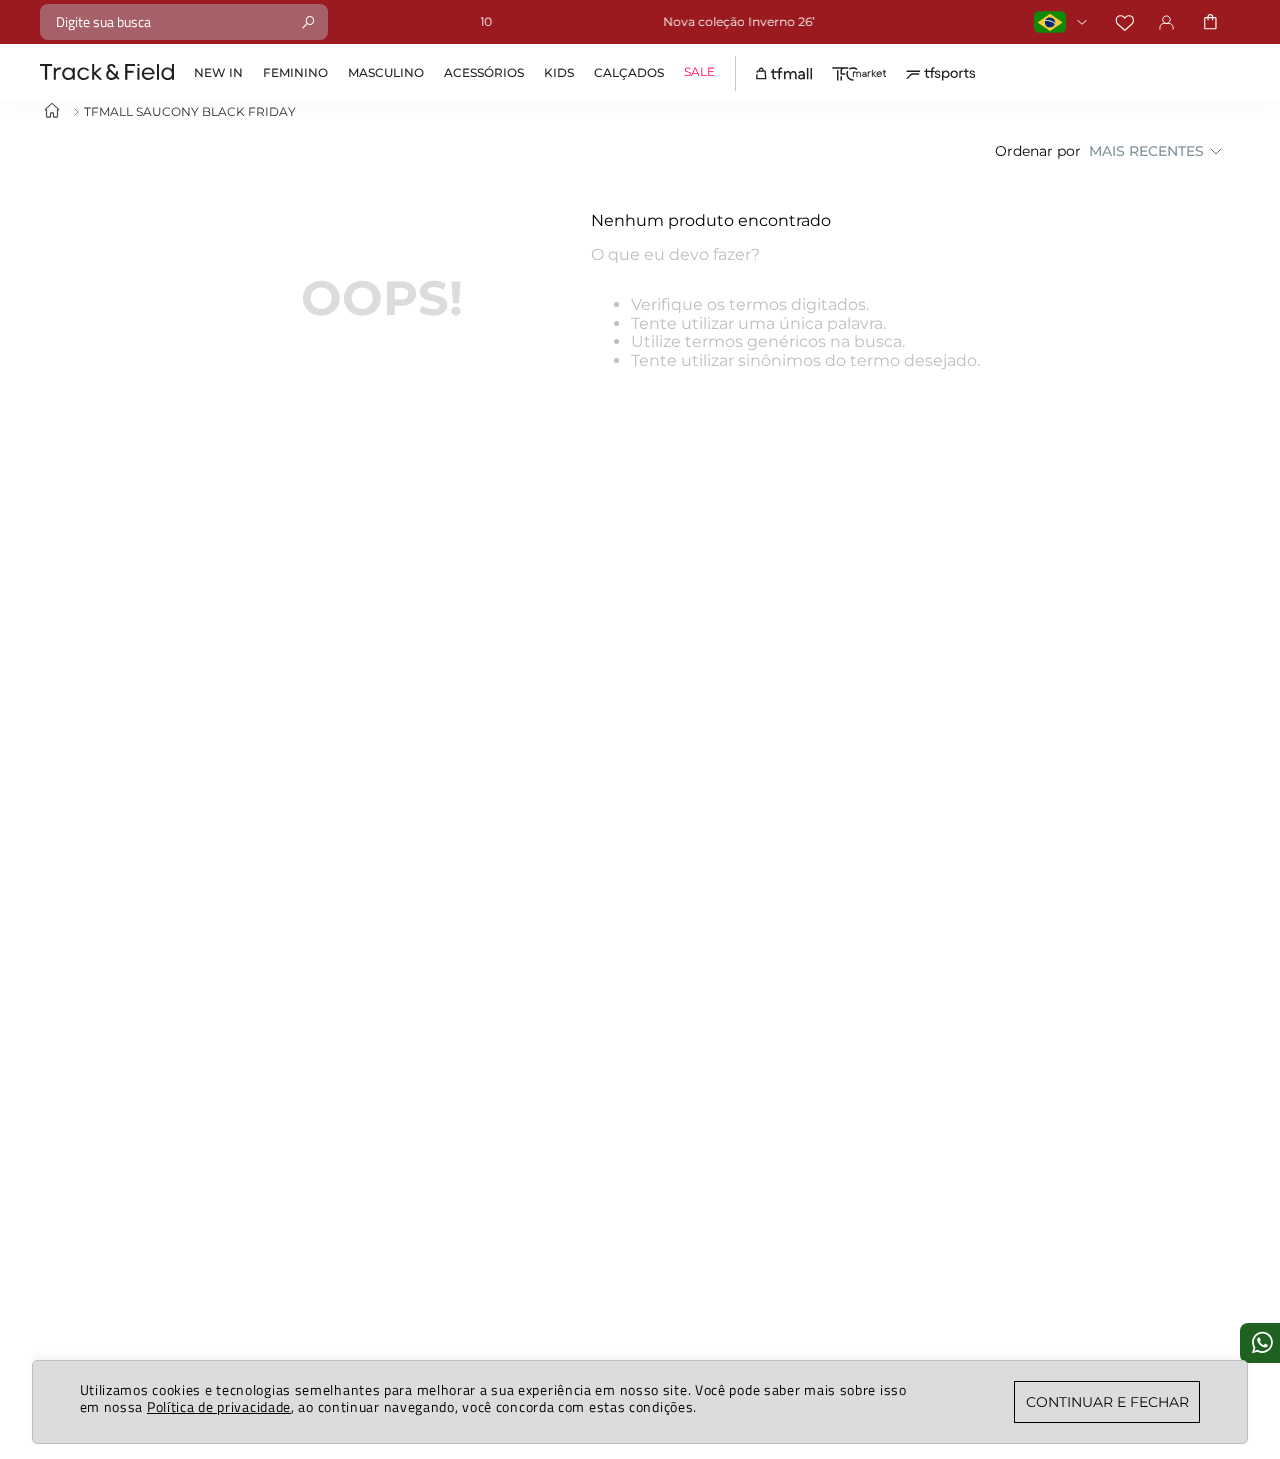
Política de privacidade (219, 1406)
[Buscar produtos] (308, 22)
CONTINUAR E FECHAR (1107, 1402)
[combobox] (184, 22)
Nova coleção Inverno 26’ (681, 21)
